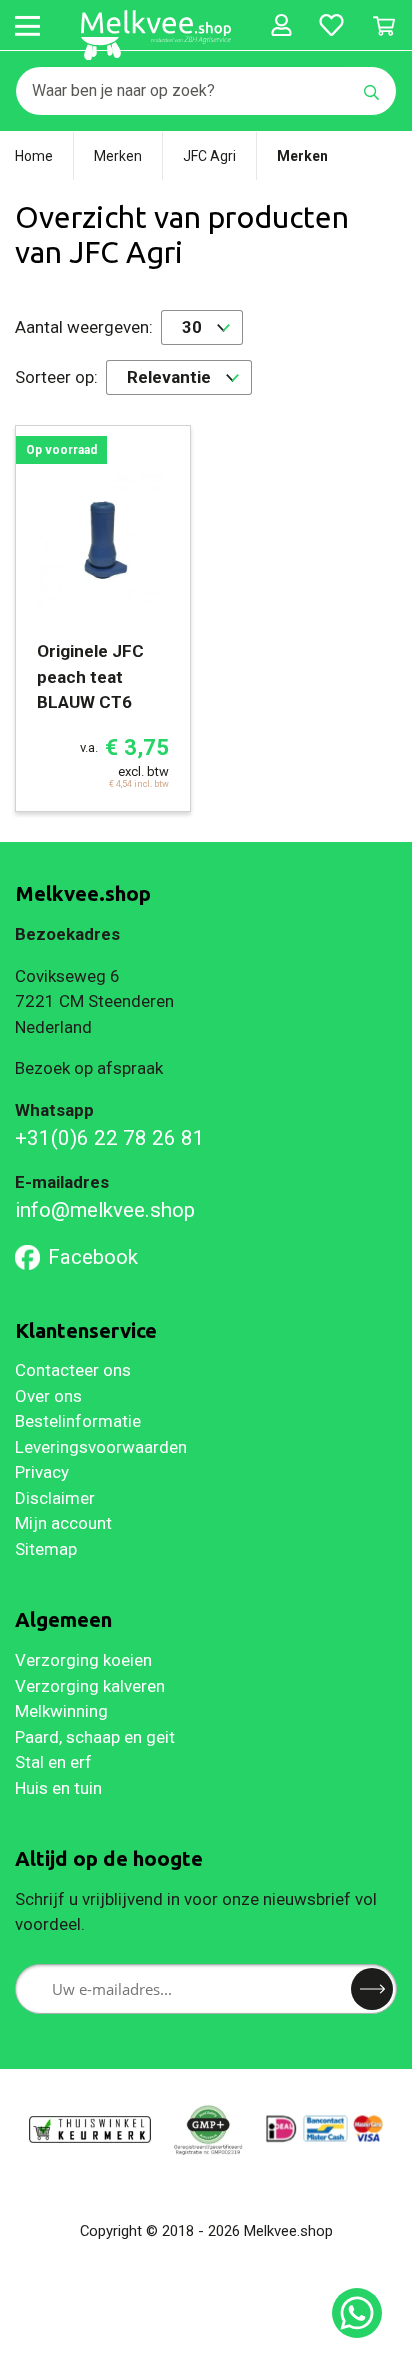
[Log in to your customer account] (281, 25)
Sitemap (46, 1549)
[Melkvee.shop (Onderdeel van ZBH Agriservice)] (156, 35)
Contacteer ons (73, 1370)
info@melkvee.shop (105, 1210)
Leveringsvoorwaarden (101, 1447)
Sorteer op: (56, 377)
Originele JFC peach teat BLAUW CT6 (90, 676)
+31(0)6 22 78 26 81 (110, 1138)
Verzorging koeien (83, 1660)
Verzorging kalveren (90, 1686)
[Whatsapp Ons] (357, 2313)
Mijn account (63, 1523)
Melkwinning (61, 1711)
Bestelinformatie (78, 1421)
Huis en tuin (58, 1788)
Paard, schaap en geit (95, 1737)
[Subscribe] (372, 1989)
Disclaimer (55, 1498)
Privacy (42, 1472)
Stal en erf (53, 1762)
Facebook (93, 1257)
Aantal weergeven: (84, 327)
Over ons (48, 1396)
